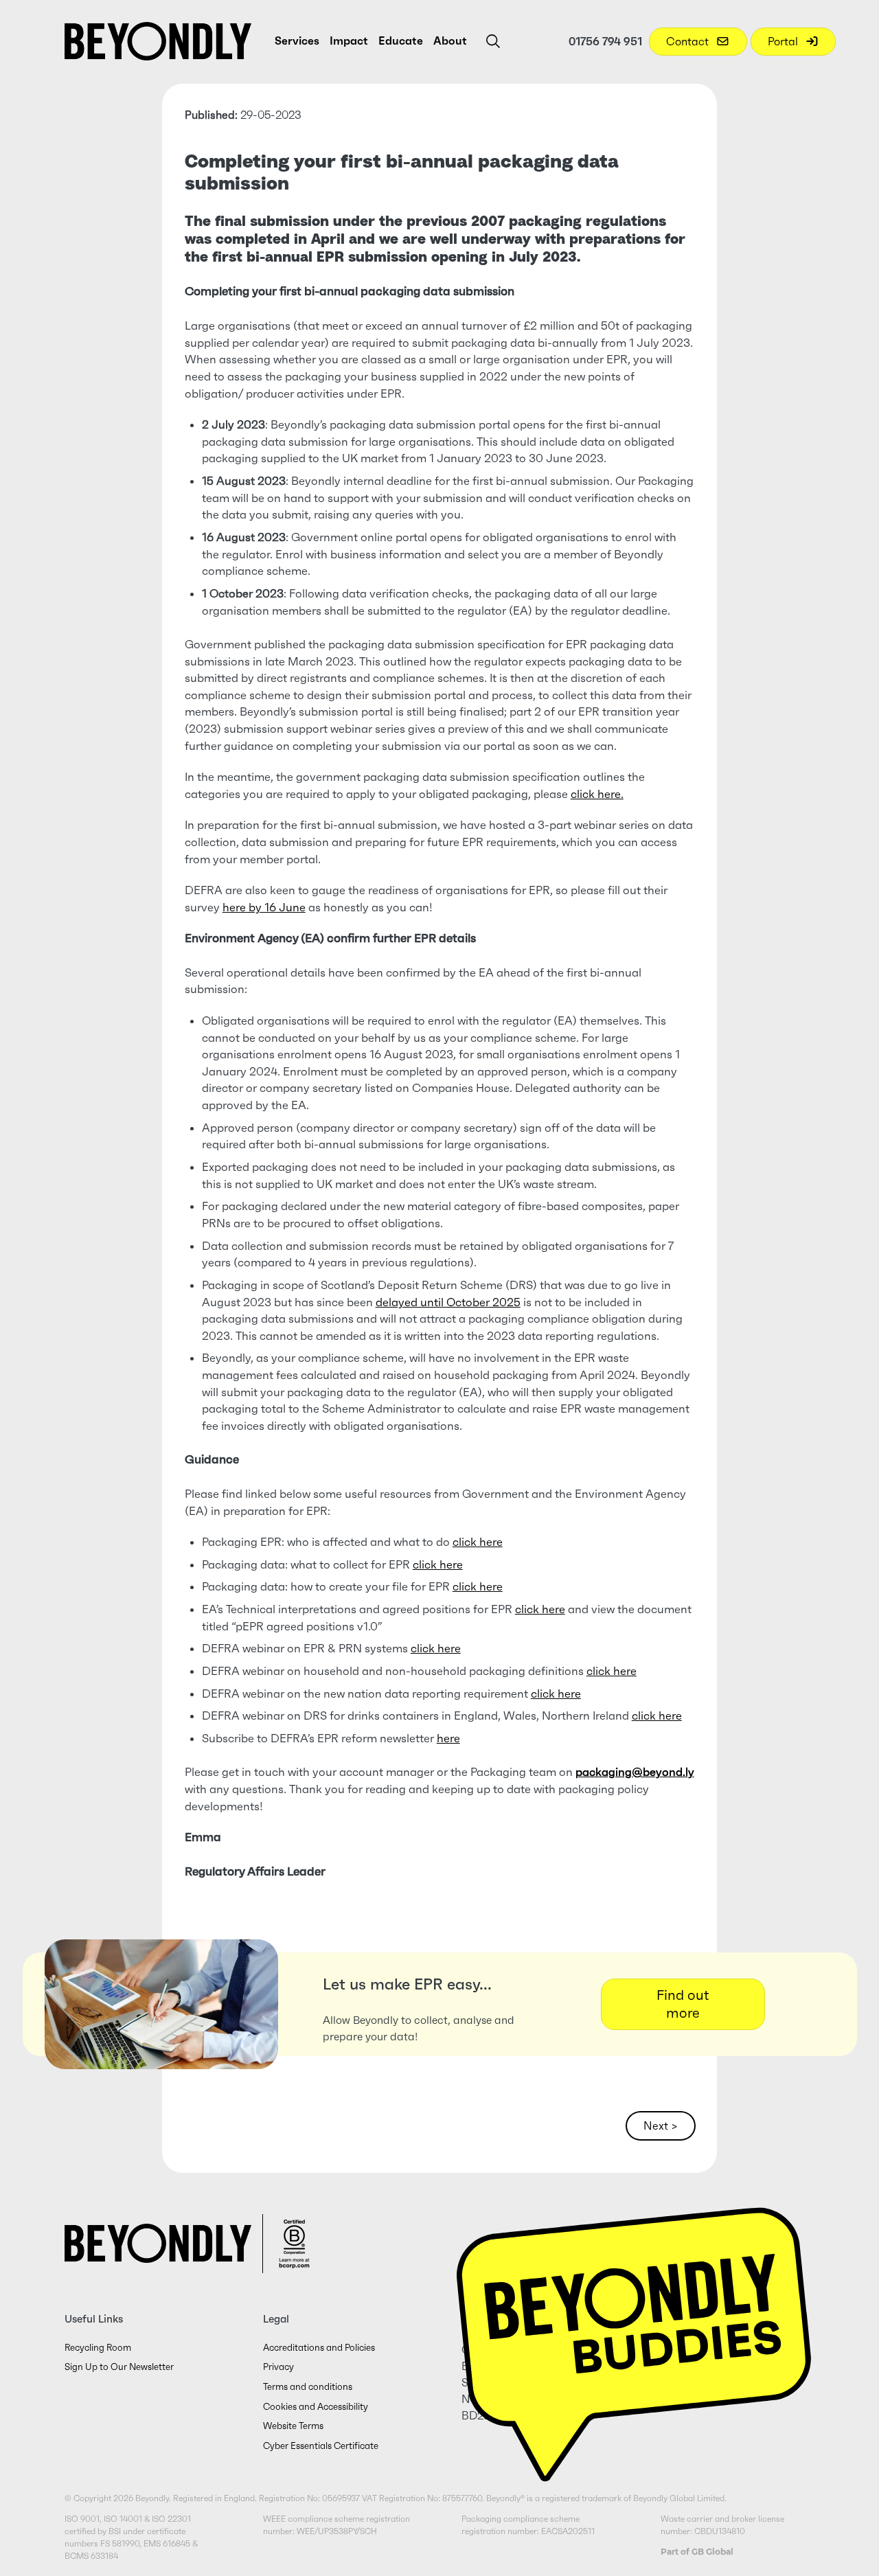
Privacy (278, 2367)
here (448, 1739)
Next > (661, 2125)
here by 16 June (264, 908)
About (450, 41)
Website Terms (293, 2426)
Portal (784, 41)
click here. (597, 794)
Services (297, 41)
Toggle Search (493, 41)
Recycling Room (98, 2348)
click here (478, 1542)
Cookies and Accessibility (316, 2407)
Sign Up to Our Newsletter (119, 2367)
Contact (689, 41)
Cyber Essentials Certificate (321, 2446)
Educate (401, 41)
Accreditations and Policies (319, 2348)
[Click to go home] (158, 41)
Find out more (683, 2004)
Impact (349, 41)
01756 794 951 (605, 41)
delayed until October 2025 (448, 1302)
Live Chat (634, 2331)
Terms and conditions (308, 2387)
